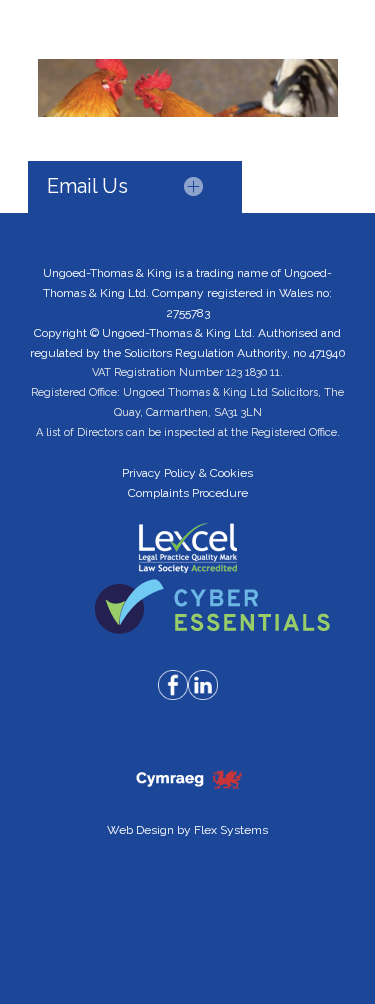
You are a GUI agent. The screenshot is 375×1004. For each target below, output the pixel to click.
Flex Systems (231, 830)
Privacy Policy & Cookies (187, 473)
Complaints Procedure (188, 493)
